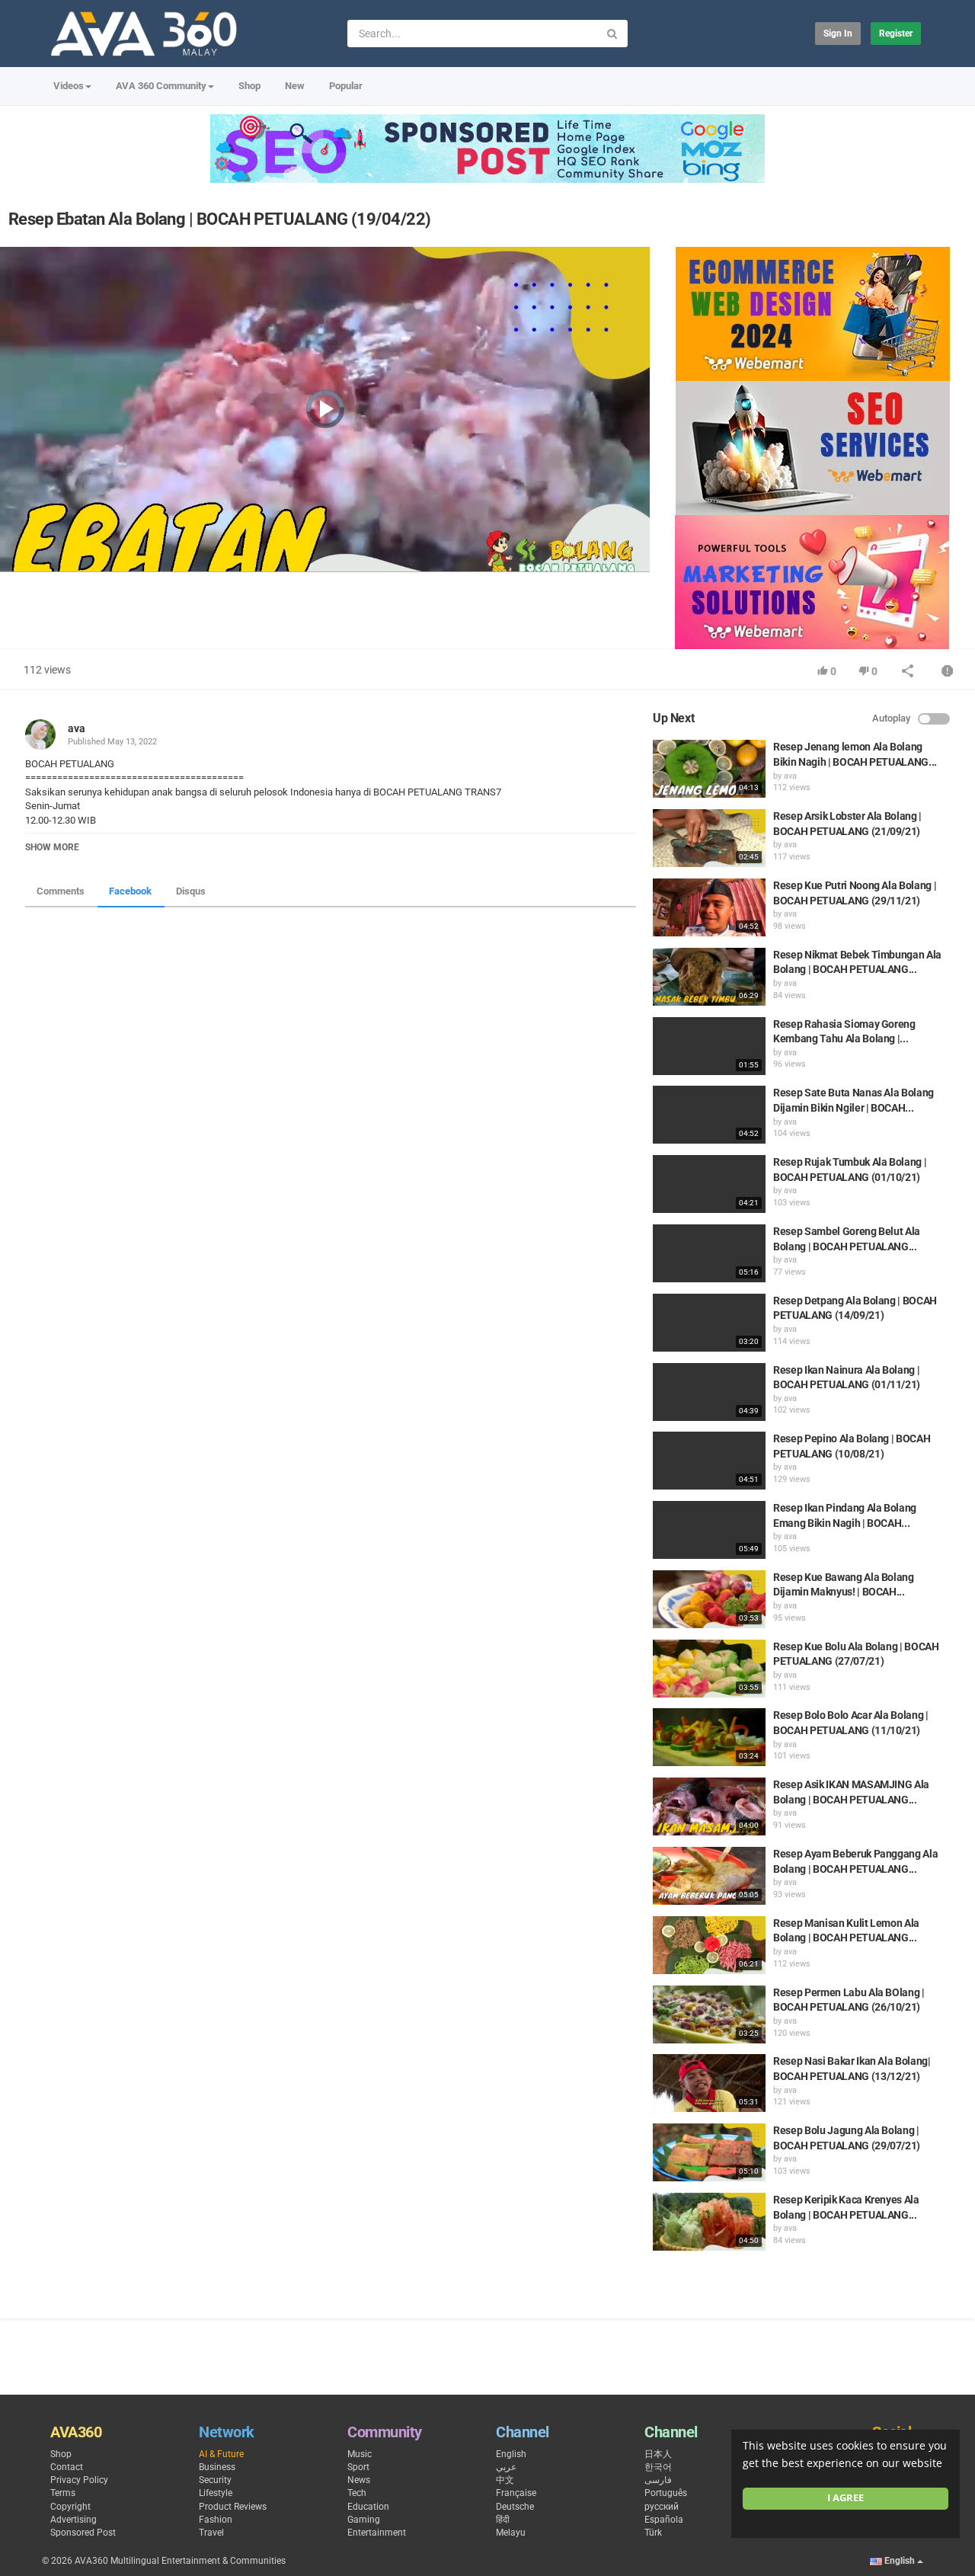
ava (77, 728)
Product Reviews (233, 2507)
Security (215, 2480)
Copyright (70, 2507)
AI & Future (221, 2454)
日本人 (658, 2454)
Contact (67, 2467)
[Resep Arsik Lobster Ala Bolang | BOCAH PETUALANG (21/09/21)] (709, 838)
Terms (63, 2493)
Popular (346, 86)
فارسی (658, 2480)
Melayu (511, 2533)
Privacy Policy (79, 2480)
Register (896, 34)
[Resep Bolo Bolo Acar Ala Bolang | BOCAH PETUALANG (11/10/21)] (709, 1737)
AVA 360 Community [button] (161, 86)
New (295, 86)
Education (368, 2507)
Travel (211, 2533)
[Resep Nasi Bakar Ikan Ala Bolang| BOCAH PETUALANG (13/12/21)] (709, 2083)
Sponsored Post (83, 2533)
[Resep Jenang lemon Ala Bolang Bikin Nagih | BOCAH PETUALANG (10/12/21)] (709, 769)
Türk (653, 2533)
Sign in (838, 34)
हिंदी (503, 2520)
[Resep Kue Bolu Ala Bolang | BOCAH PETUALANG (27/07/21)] (709, 1669)
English (511, 2454)
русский (662, 2507)
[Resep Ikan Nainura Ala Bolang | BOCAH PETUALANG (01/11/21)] (709, 1392)
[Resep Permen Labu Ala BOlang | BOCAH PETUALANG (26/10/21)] (709, 2014)
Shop (249, 86)
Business (217, 2467)
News (359, 2480)
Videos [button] (69, 86)
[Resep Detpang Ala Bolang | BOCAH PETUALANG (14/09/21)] (709, 1323)
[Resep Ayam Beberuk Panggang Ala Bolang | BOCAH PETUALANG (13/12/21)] (709, 1876)
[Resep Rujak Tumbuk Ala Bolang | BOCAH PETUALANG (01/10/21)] (709, 1184)
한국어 (658, 2467)
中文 (505, 2480)
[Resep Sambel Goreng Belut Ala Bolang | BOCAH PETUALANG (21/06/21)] (709, 1253)
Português (666, 2493)
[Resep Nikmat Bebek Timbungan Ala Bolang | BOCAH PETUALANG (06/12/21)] (709, 977)
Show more (52, 847)
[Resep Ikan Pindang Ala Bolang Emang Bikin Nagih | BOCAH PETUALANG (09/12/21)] (709, 1530)
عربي (506, 2467)
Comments (61, 891)
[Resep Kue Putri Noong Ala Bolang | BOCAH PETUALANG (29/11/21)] (709, 907)
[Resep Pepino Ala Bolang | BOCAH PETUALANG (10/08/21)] (709, 1461)
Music (360, 2454)
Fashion (216, 2520)
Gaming (364, 2520)
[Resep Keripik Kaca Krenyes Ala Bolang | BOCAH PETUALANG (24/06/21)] (709, 2222)
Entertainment (377, 2533)
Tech (357, 2493)
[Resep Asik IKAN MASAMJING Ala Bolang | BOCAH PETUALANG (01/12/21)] (709, 1806)
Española (664, 2520)
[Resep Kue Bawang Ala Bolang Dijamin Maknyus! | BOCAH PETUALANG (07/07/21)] (709, 1599)
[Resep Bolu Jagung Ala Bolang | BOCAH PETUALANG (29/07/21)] (709, 2152)
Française (516, 2493)
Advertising (74, 2520)
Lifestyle (216, 2493)
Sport (358, 2467)
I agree (846, 2498)
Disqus (191, 891)
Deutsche (515, 2507)
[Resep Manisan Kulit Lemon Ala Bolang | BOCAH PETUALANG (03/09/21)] (709, 1945)
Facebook (130, 891)
